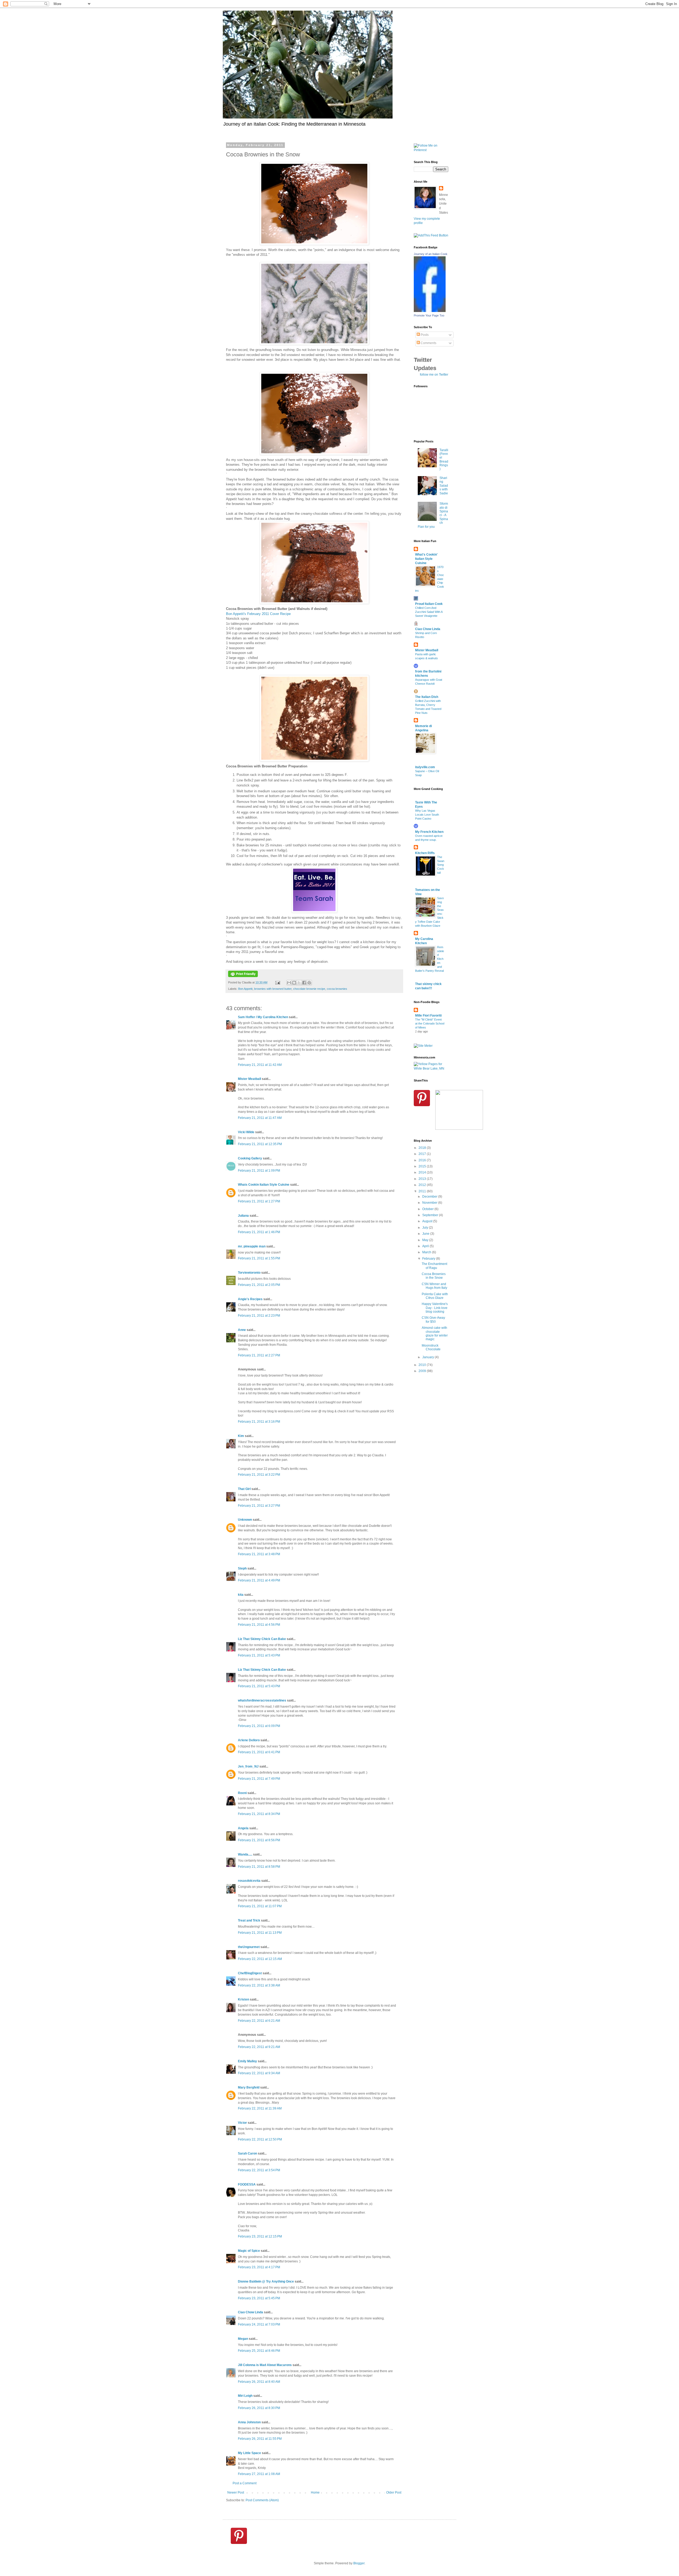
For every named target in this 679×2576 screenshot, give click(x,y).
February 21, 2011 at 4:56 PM (259, 1625)
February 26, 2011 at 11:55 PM (260, 2439)
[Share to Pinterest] (309, 983)
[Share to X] (299, 983)
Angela (243, 1828)
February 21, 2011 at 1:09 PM (259, 1171)
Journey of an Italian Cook (431, 254)
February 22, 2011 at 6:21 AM (259, 2021)
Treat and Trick (249, 1920)
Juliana (243, 1216)
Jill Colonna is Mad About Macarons (265, 2365)
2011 (423, 1191)
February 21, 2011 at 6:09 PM (259, 1726)
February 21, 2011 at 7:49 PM (259, 1779)
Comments (428, 343)
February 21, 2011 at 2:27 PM (259, 1355)
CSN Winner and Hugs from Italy (434, 1286)
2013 (423, 1179)
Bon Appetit (245, 989)
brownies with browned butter (273, 989)
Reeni (242, 1793)
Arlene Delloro (249, 1740)
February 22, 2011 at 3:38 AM (259, 1985)
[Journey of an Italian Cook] (430, 311)
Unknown (245, 1520)
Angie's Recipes (250, 1299)
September (431, 1215)
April (426, 1246)
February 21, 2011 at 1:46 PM (259, 1232)
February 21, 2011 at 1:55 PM (259, 1258)
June (426, 1234)
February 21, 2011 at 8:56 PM (259, 1840)
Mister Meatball (249, 1079)
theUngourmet (249, 1947)
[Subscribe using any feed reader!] (431, 235)
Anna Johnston (249, 2422)
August (428, 1221)
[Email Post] (277, 982)
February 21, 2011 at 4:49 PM (259, 1580)
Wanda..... (245, 1854)
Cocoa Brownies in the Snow (434, 1276)
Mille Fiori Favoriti (428, 1016)
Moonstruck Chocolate (431, 1347)
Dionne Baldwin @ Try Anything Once (266, 2282)
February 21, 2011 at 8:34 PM (259, 1814)
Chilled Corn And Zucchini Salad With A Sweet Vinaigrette (429, 612)
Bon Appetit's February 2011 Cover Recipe (258, 614)
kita (241, 1595)
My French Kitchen (429, 832)
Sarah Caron (247, 2153)
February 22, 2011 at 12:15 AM (260, 1959)
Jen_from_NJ (248, 1766)
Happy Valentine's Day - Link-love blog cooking (435, 1308)
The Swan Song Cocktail (441, 865)
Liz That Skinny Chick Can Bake (262, 1639)
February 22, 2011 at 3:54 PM (259, 2170)
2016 (423, 1160)
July (426, 1228)
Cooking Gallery (250, 1158)
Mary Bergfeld (249, 2087)
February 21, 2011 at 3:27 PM (259, 1506)
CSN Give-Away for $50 (433, 1320)
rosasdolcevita (249, 1881)
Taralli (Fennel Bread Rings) (444, 460)
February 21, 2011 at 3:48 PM (259, 1554)
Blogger (359, 2563)
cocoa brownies (337, 989)
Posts (424, 335)
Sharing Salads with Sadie (444, 486)
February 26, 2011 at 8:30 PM (259, 2408)
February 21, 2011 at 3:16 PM (259, 1422)
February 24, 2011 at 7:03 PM (259, 2324)
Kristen (243, 1999)
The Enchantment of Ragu (434, 1266)
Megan (243, 2339)
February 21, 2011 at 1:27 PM (259, 1201)
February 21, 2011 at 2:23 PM (259, 1316)
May (426, 1240)
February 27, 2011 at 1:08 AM (259, 2474)
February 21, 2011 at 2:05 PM (259, 1285)
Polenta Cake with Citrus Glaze (435, 1296)
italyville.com (425, 767)
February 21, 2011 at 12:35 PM (260, 1144)
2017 (423, 1154)
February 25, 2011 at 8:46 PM (259, 2351)
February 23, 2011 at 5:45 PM (259, 2298)
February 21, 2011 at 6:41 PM (259, 1752)
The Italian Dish (427, 697)
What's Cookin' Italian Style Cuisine (426, 559)
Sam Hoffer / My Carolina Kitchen (263, 1017)
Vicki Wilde (246, 1132)
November (430, 1203)
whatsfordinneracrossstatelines (262, 1700)
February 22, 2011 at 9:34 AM (259, 2073)
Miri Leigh (245, 2396)
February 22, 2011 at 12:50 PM (260, 2139)
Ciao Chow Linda (251, 2312)
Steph (242, 1568)
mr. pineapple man (252, 1246)
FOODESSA (247, 2184)
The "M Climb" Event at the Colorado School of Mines (430, 1023)
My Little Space (249, 2453)
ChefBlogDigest (250, 1973)
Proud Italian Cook (429, 604)
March (427, 1252)
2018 (423, 1148)
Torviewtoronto (249, 1273)
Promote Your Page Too (429, 315)
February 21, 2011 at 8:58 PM (259, 1867)
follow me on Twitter (434, 375)
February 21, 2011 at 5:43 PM (259, 1655)
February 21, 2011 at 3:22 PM (259, 1475)
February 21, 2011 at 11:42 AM (260, 1065)
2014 (423, 1172)
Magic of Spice (249, 2251)
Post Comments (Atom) (262, 2500)
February (429, 1259)
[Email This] (289, 983)
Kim (241, 1436)
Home (315, 2493)
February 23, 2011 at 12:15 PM (260, 2236)
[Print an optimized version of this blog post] (243, 976)
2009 (423, 1371)
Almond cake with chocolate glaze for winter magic (435, 1333)
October (428, 1209)
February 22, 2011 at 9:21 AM (259, 2047)
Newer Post (236, 2493)
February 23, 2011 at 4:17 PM (259, 2267)
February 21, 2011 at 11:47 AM (260, 1118)
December (430, 1197)
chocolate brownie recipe (309, 989)
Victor (242, 2123)
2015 (423, 1166)
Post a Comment (245, 2483)
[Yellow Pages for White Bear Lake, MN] (431, 1069)
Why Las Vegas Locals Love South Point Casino (427, 815)
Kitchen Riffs (425, 853)
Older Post (394, 2493)
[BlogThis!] (294, 983)
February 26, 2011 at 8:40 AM (259, 2382)
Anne (242, 1330)
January (428, 1357)
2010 (423, 1365)
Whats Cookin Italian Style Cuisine (264, 1185)
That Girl (244, 1489)
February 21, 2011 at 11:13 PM (260, 1933)
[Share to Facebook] (304, 983)
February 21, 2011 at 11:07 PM (260, 1906)
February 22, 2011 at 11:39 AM (260, 2108)
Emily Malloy (247, 2061)
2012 (423, 1185)
